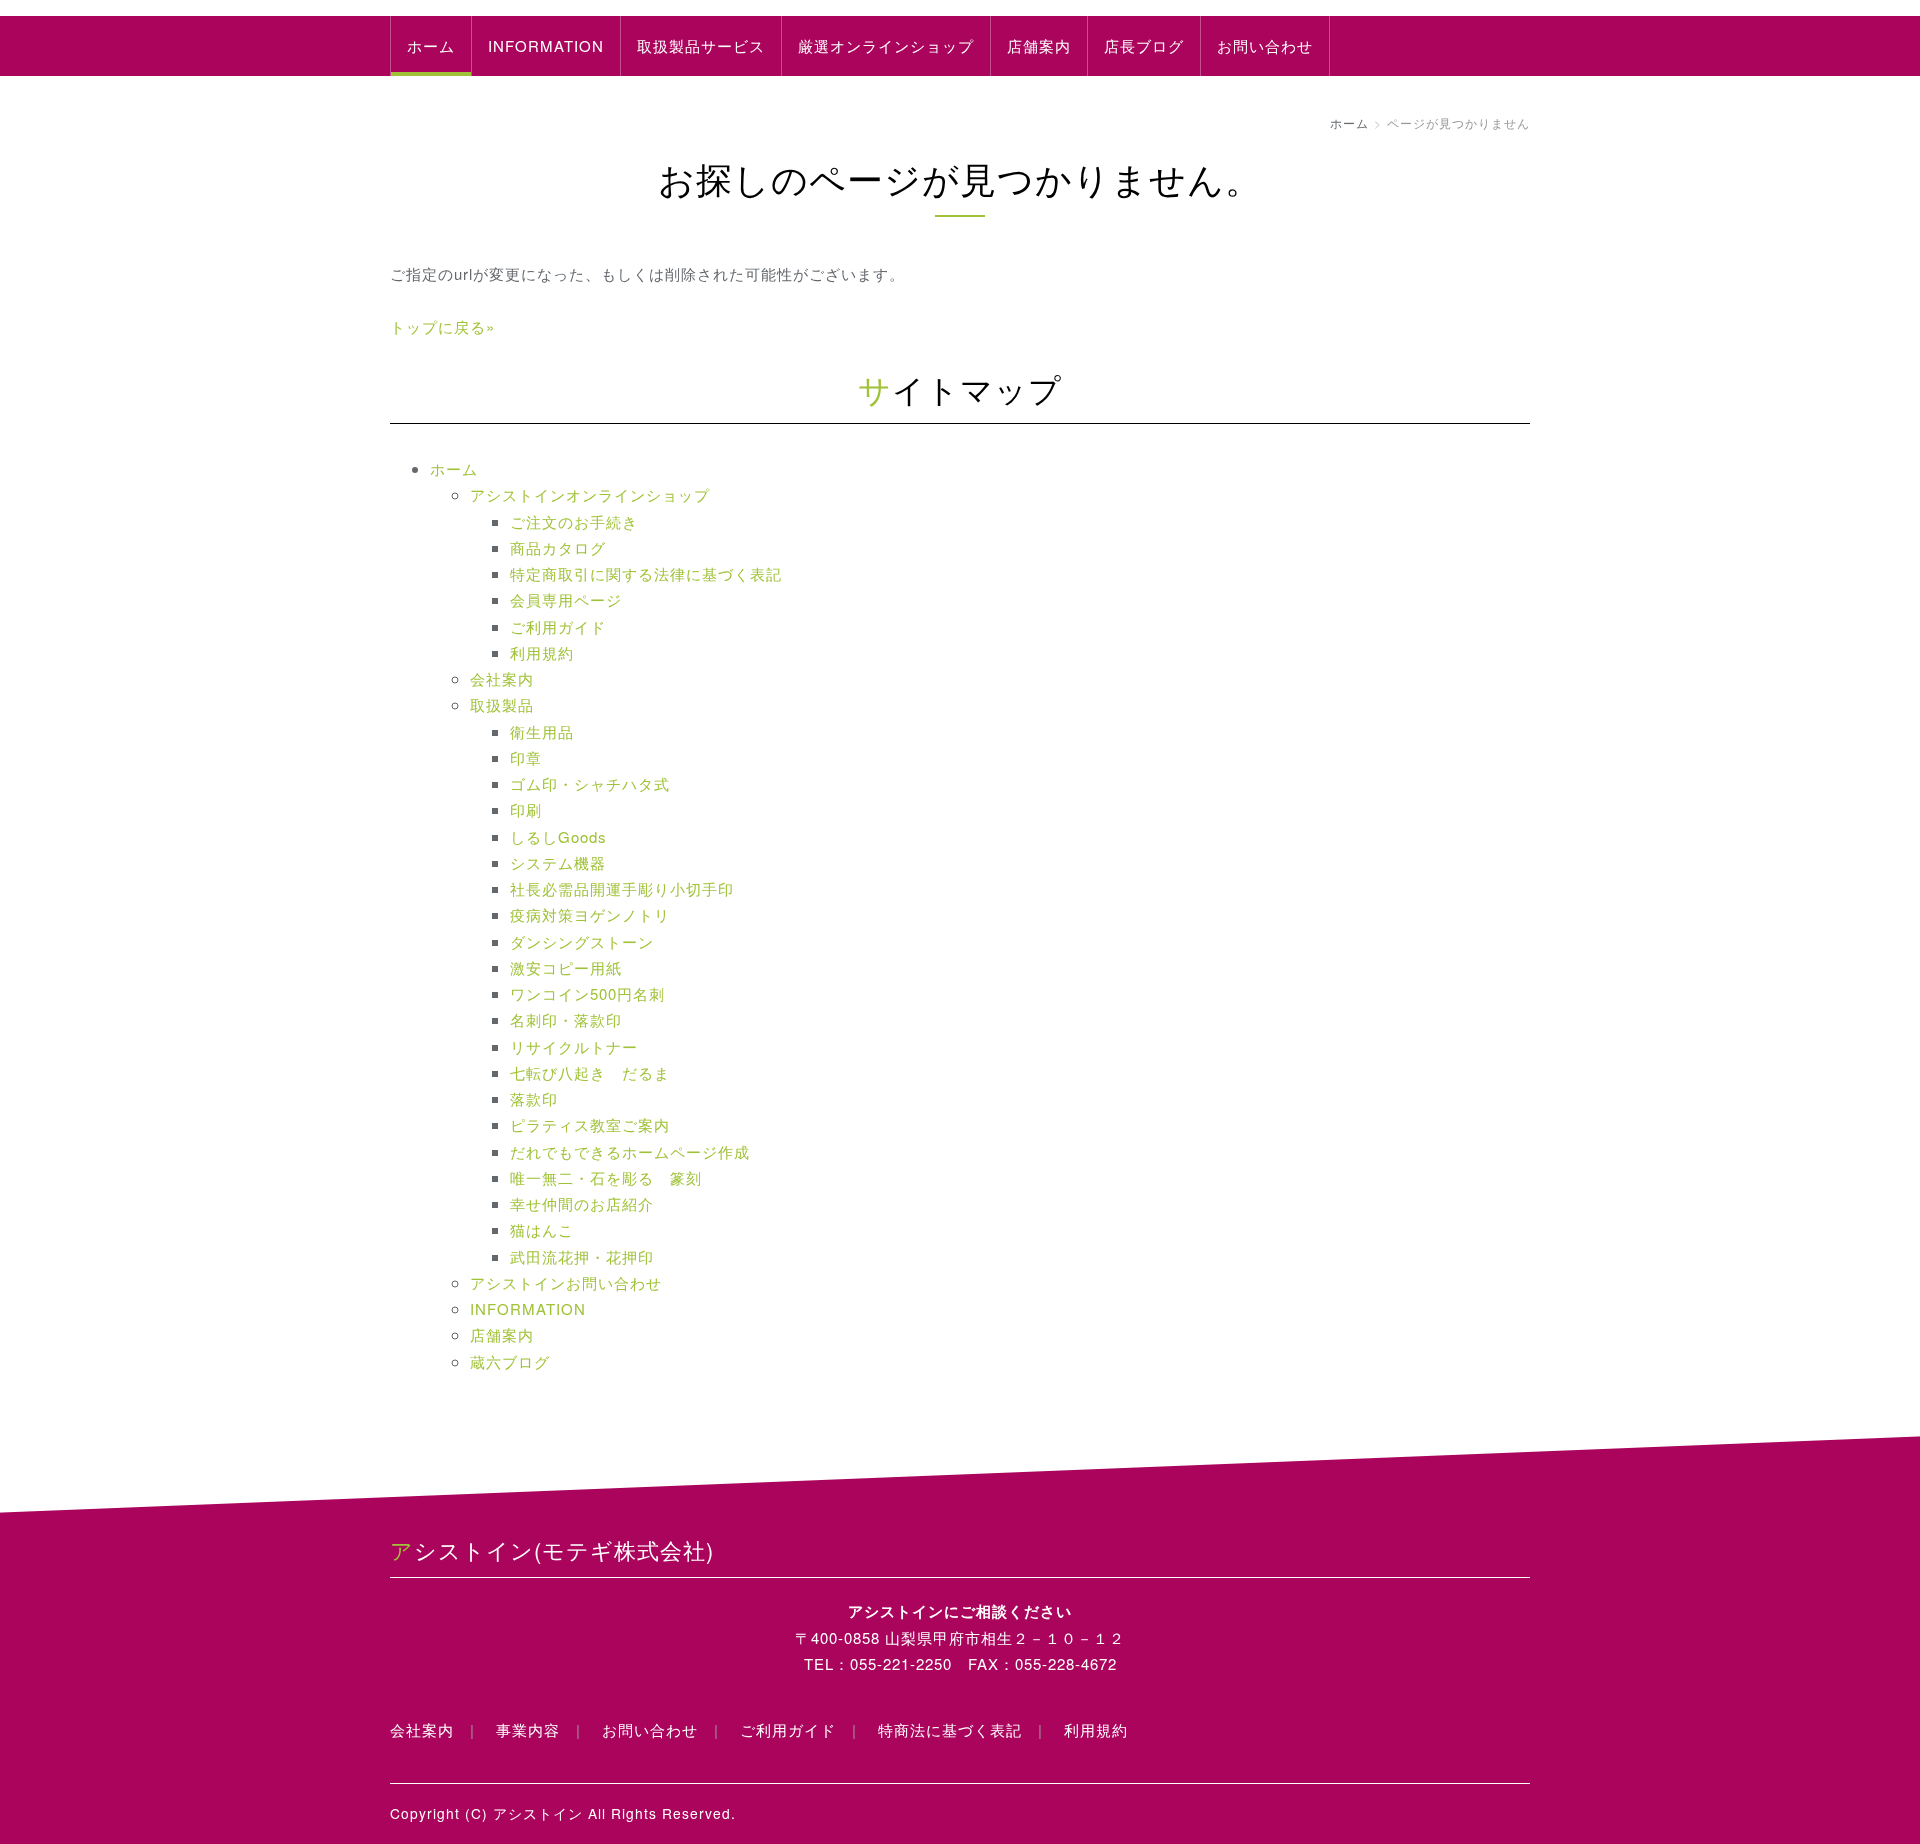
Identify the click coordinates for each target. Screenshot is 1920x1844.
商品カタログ (558, 547)
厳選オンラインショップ (886, 45)
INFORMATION (546, 45)
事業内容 (528, 1729)
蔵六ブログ (510, 1361)
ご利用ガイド (558, 626)
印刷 (526, 809)
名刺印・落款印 (566, 1019)
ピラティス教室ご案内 (590, 1124)
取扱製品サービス (701, 45)
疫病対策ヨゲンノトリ (590, 914)
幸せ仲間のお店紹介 (582, 1203)
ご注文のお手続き (574, 521)
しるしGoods (558, 836)
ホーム (431, 45)
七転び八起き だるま (590, 1072)
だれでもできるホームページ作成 (630, 1151)
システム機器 (558, 862)
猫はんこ (542, 1229)
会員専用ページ (566, 599)
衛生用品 (542, 731)
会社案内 (502, 678)
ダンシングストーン (582, 941)
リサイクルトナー (574, 1046)
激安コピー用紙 (566, 967)
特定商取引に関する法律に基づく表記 (646, 573)
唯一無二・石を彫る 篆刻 (606, 1177)
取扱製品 (502, 704)
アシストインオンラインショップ (590, 494)
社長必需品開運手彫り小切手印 (622, 888)
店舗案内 (1039, 45)
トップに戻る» (442, 326)
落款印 (534, 1098)
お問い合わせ (1265, 45)
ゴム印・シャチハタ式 (590, 783)
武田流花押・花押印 (582, 1256)
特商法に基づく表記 (950, 1729)
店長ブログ (1144, 45)
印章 (526, 757)
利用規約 (542, 652)
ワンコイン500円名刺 (587, 993)
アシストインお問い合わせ (566, 1282)
